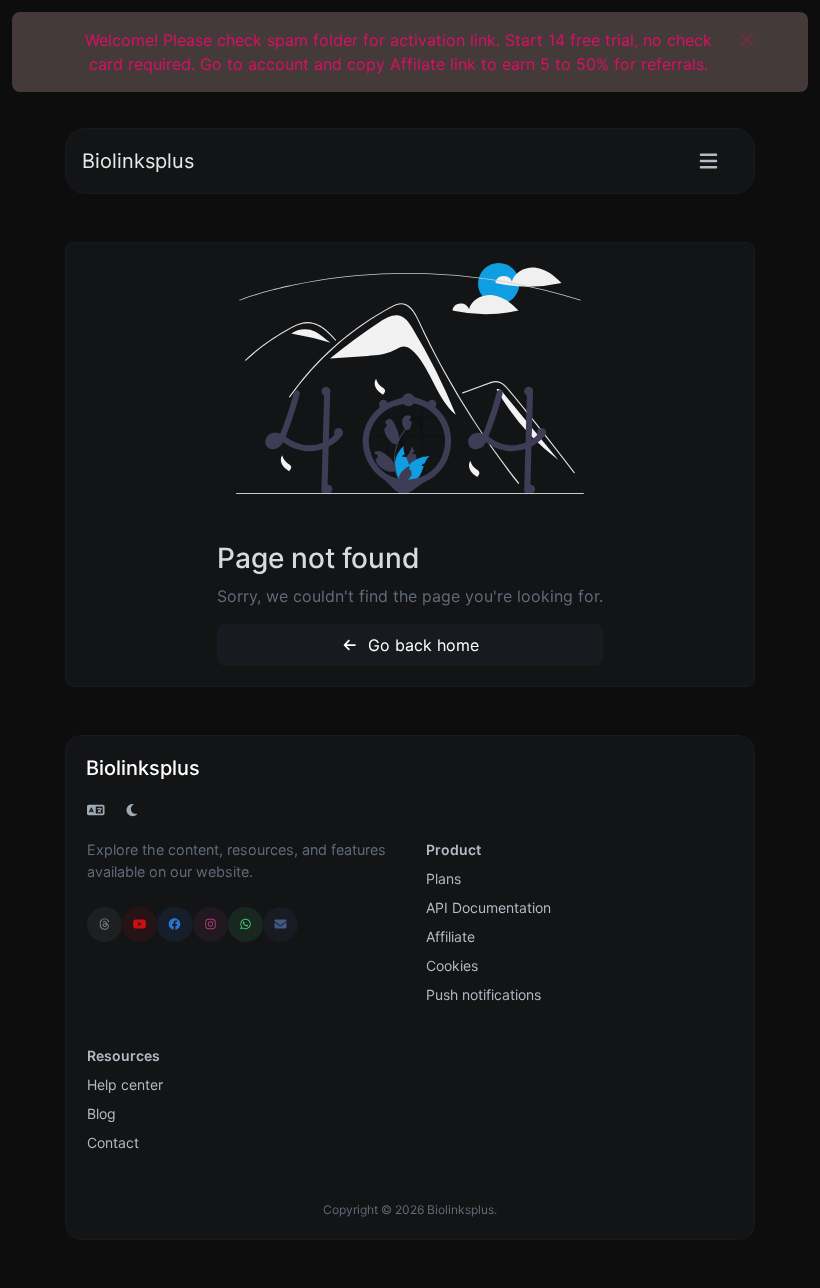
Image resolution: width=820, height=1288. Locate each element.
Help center (125, 1084)
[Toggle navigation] (708, 161)
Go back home (421, 645)
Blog (101, 1113)
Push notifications (483, 994)
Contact (113, 1142)
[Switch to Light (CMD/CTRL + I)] (132, 810)
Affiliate (450, 936)
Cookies (452, 965)
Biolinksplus (138, 161)
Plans (443, 878)
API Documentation (488, 907)
